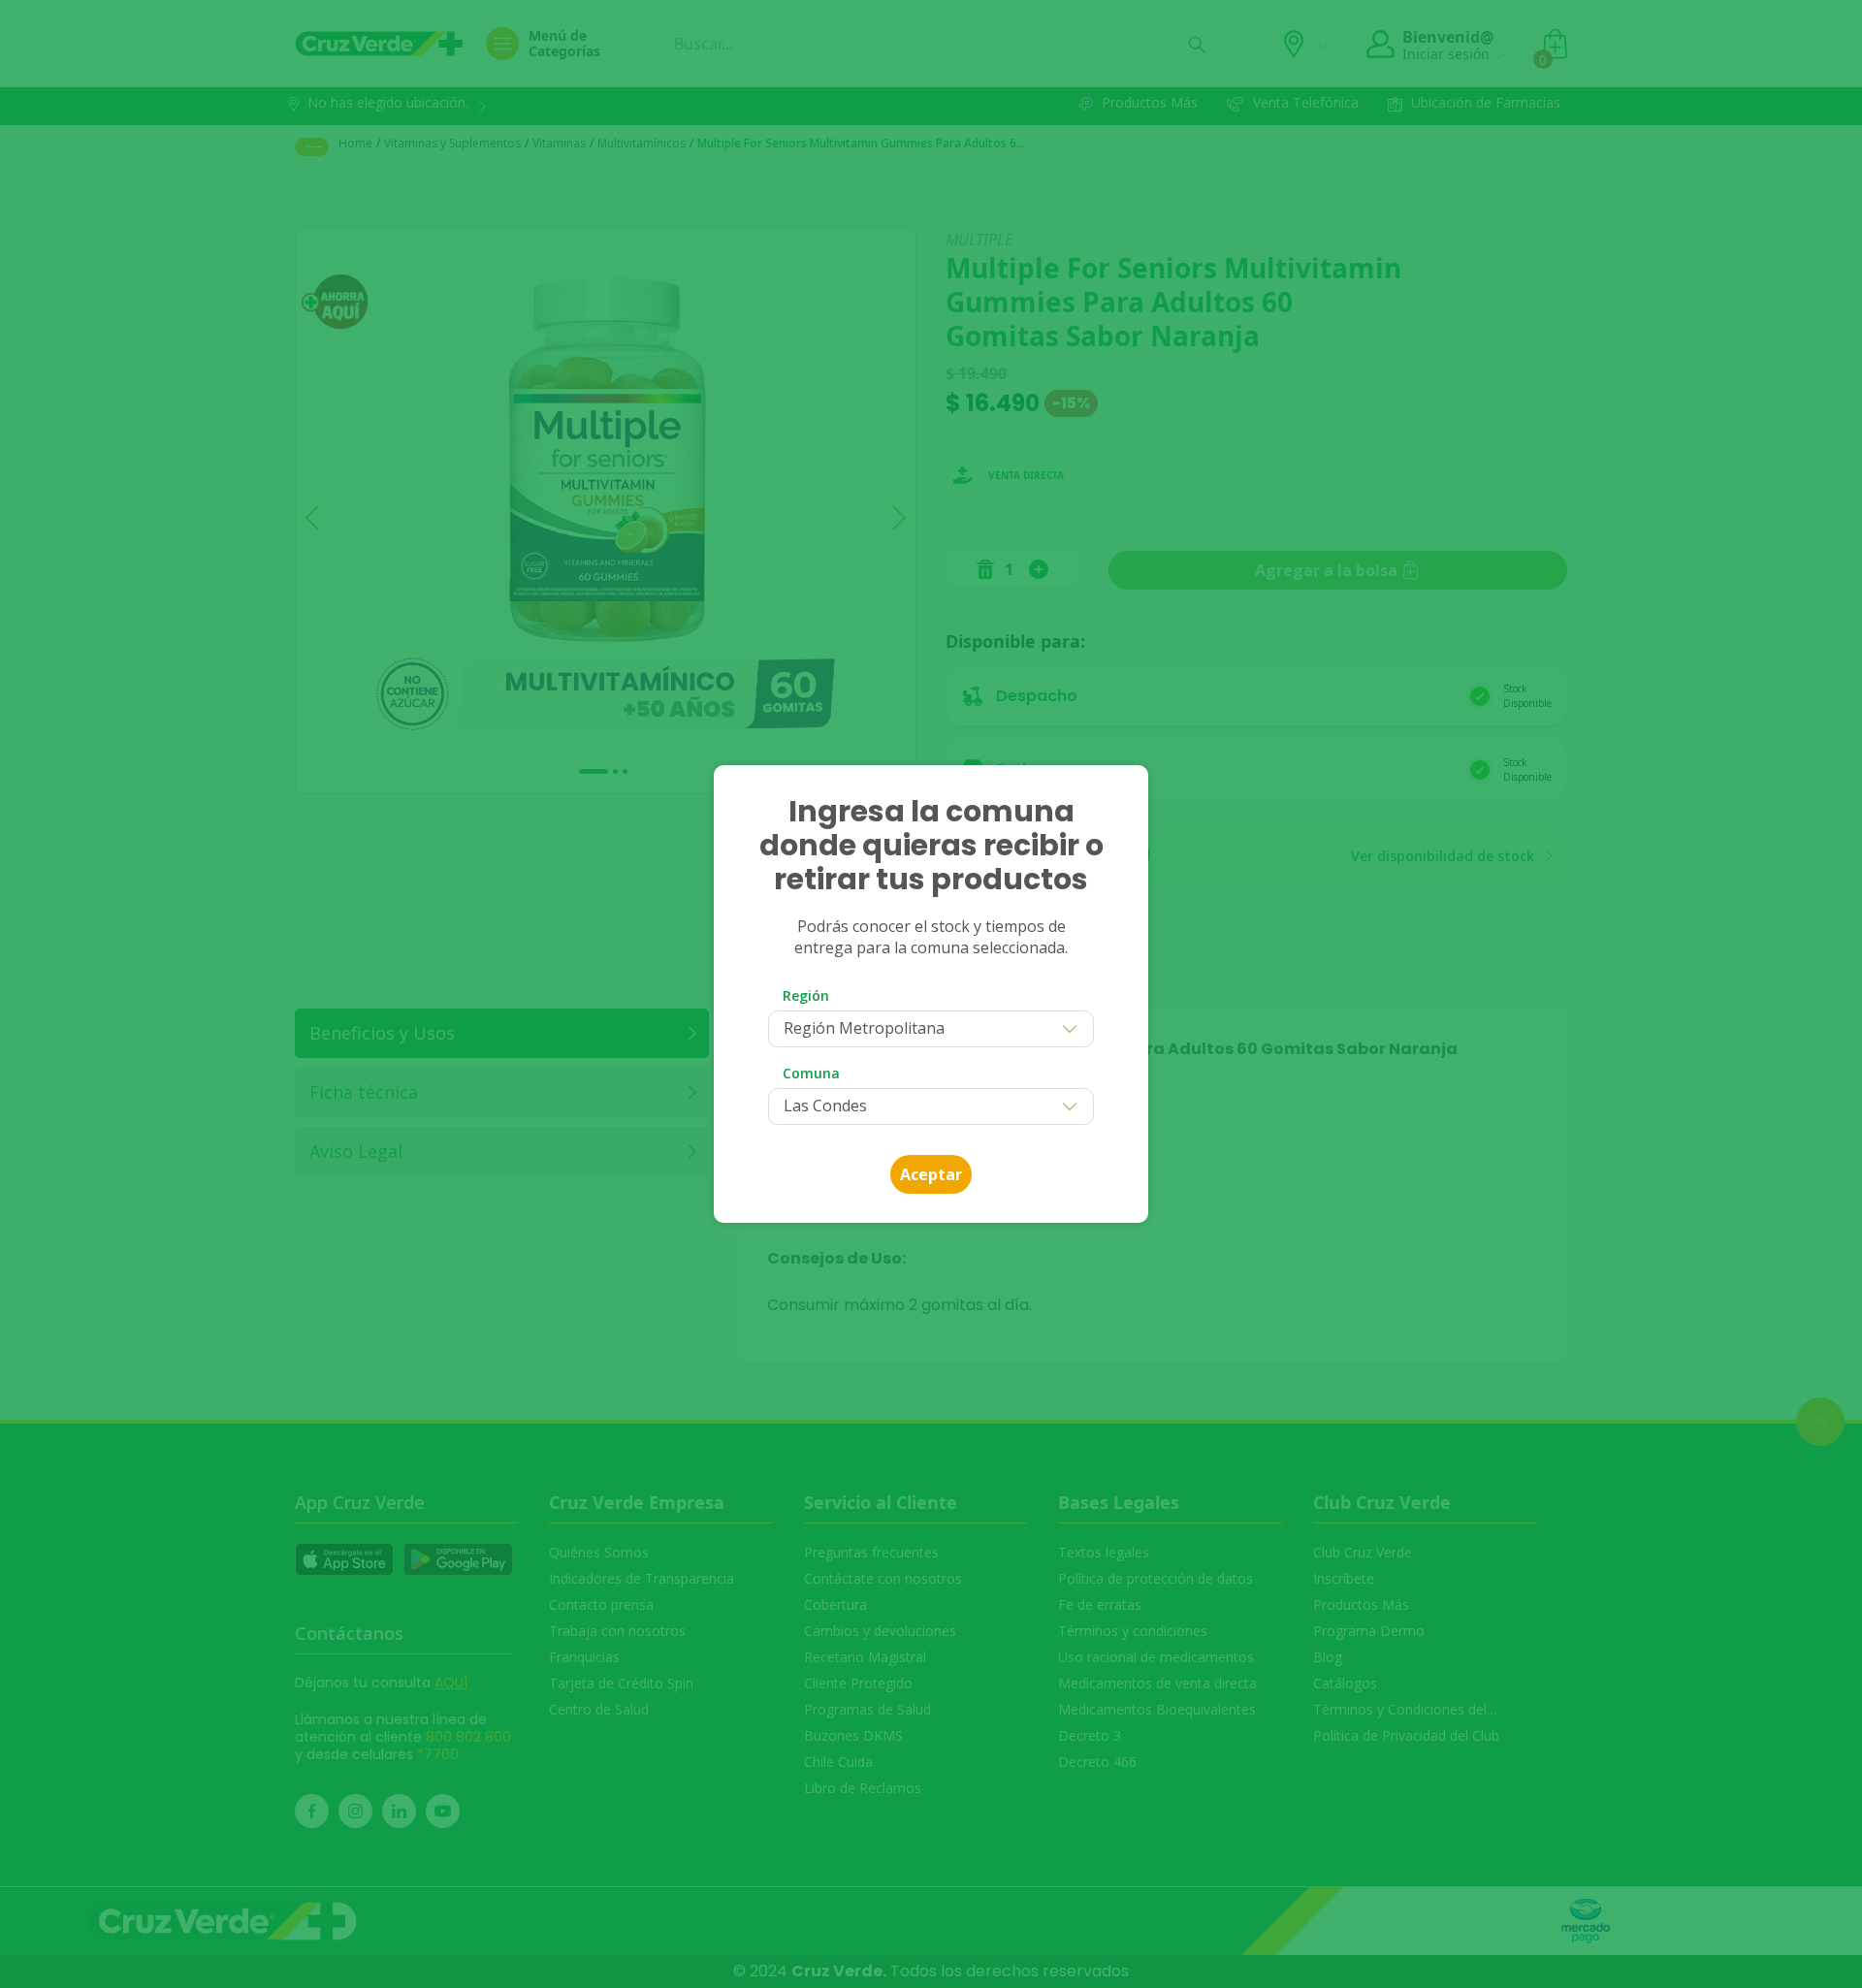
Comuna (811, 1073)
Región (806, 995)
